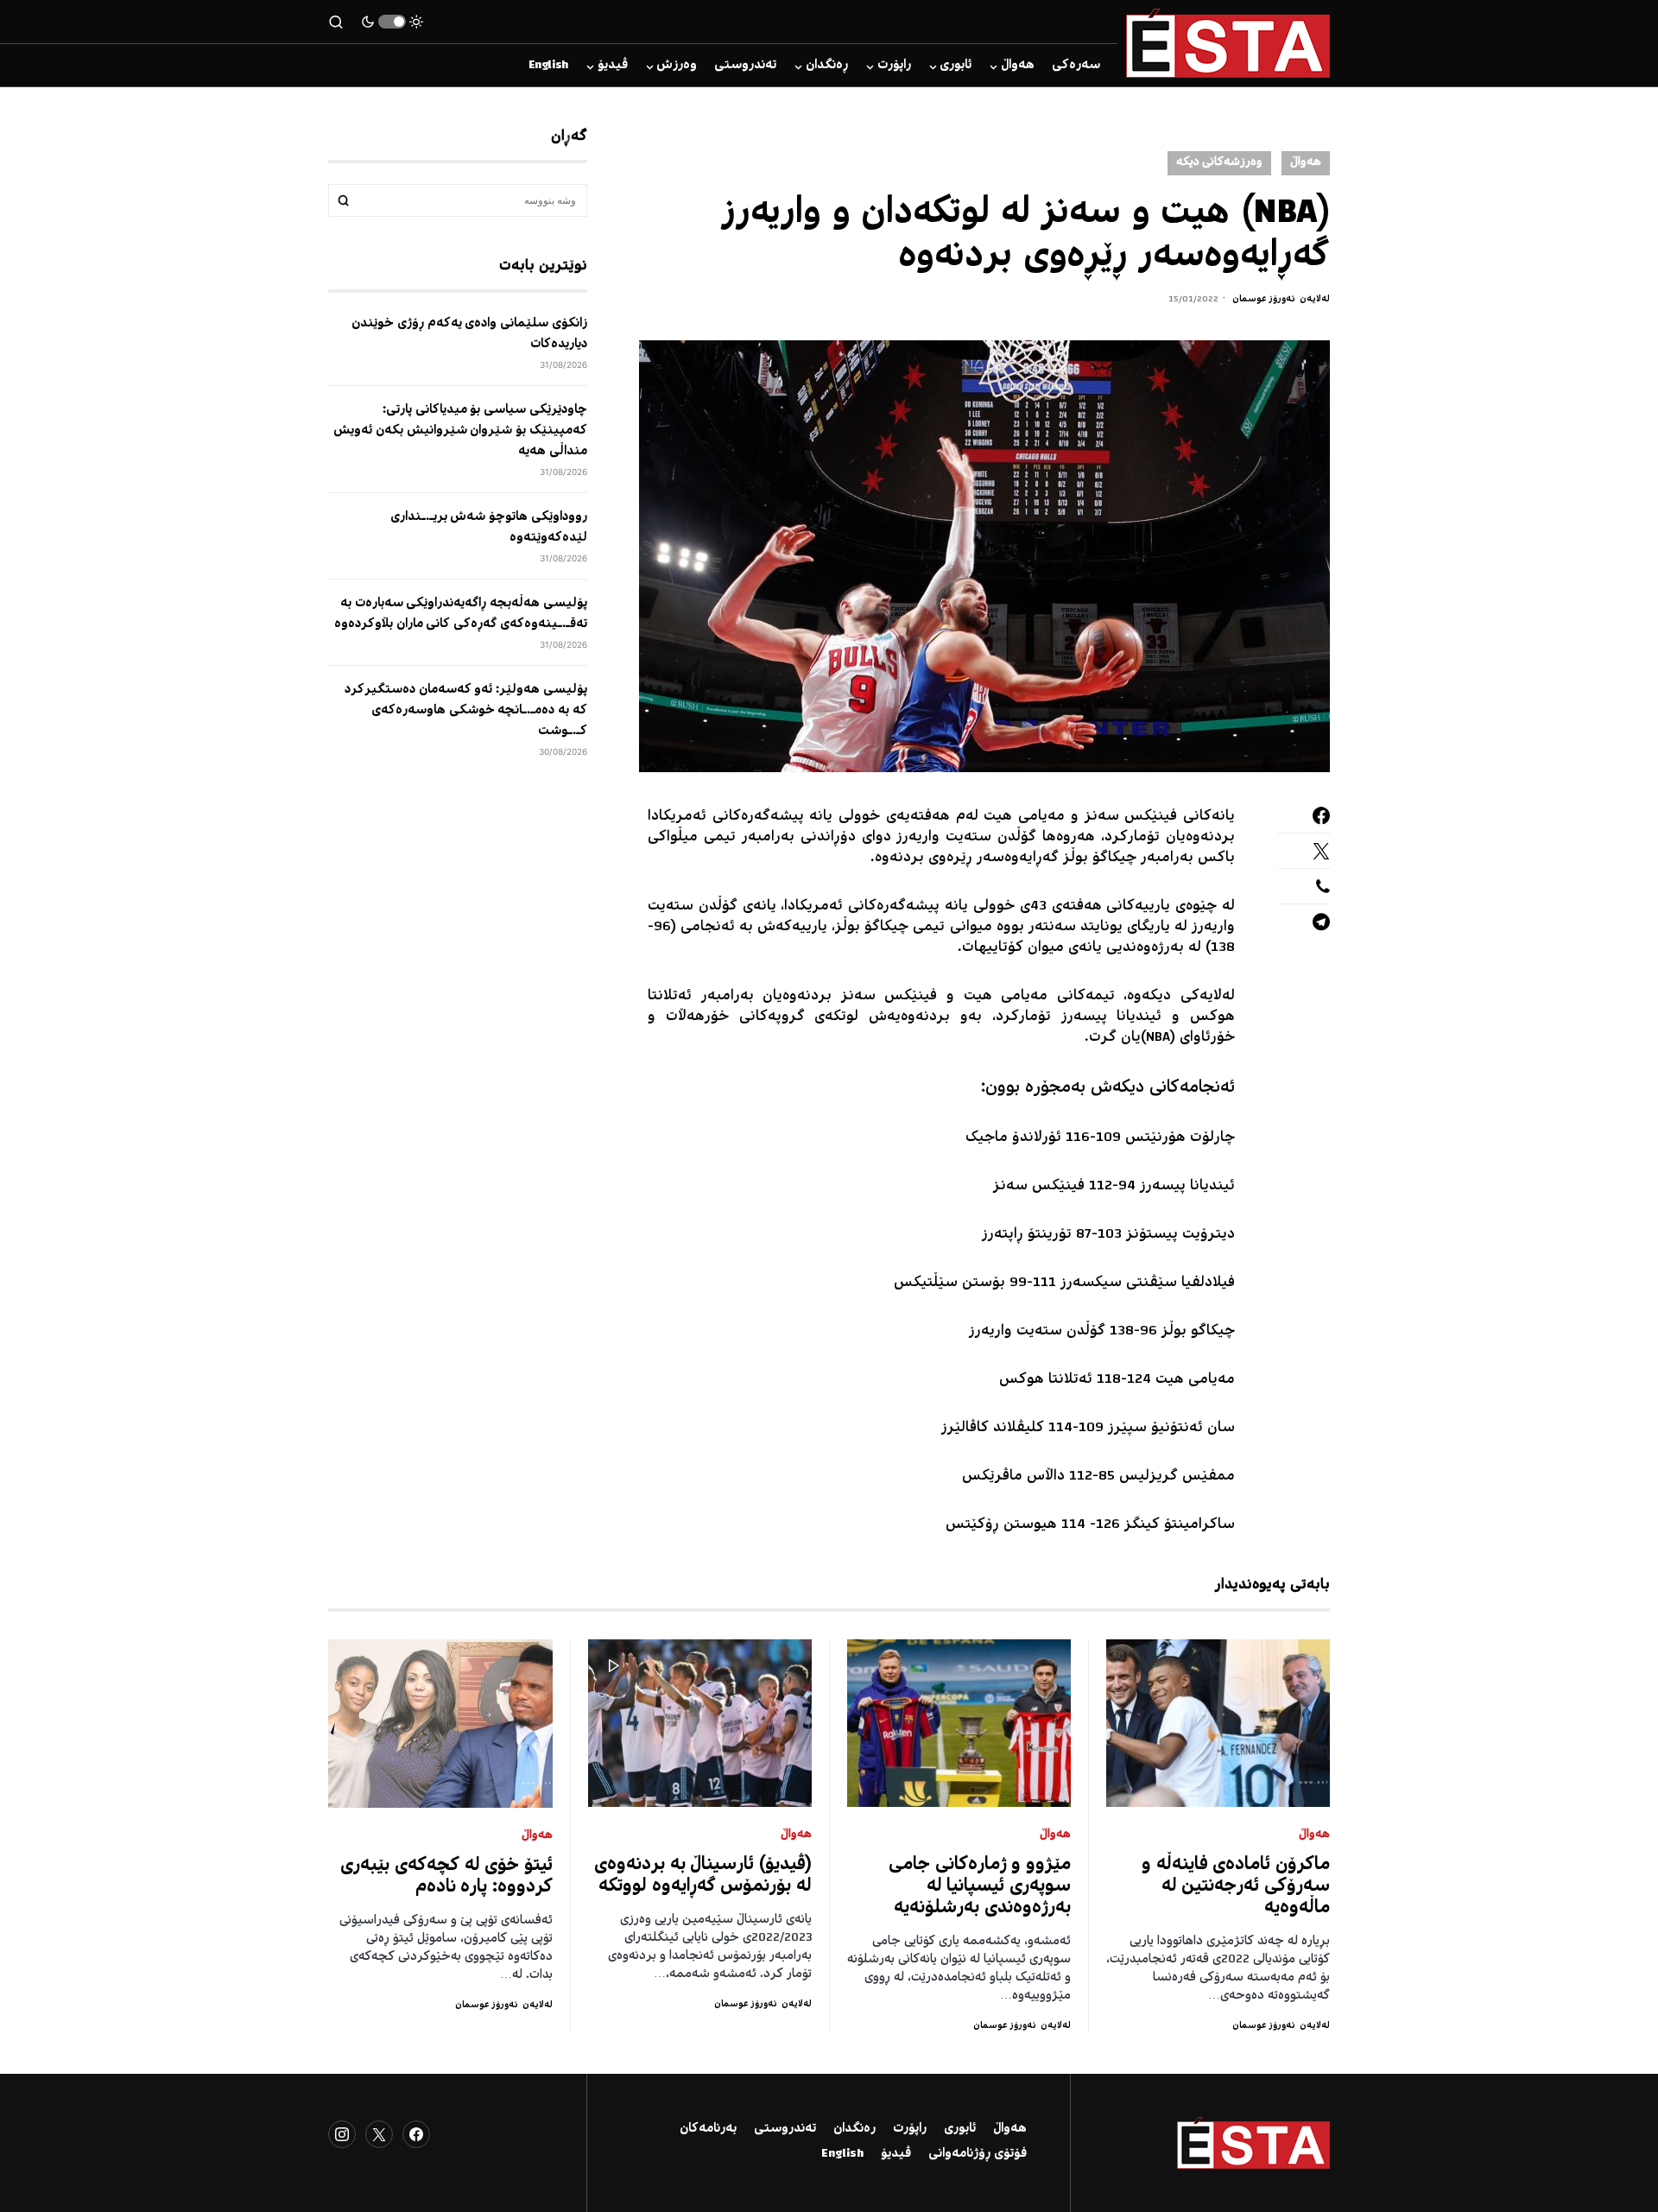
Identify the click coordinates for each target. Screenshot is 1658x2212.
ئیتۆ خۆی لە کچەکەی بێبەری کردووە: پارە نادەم (446, 1877)
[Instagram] (342, 2134)
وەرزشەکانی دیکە (1220, 163)
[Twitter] (379, 2134)
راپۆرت (910, 2129)
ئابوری (960, 2129)
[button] (392, 22)
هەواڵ (1306, 163)
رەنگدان (854, 2129)
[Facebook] (416, 2134)
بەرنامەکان (708, 2129)
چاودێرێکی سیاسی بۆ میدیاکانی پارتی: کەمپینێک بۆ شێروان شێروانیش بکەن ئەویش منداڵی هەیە (460, 431)
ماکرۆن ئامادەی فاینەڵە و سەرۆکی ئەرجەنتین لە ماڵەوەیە (1236, 1887)
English (842, 2154)
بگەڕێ (344, 200)
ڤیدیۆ (896, 2154)
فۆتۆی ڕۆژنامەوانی (978, 2154)
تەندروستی (785, 2129)
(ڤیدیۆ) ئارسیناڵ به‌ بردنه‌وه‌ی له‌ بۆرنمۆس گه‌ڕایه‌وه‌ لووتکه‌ (703, 1876)
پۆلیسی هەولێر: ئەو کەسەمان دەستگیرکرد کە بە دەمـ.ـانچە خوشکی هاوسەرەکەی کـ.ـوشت (466, 711)
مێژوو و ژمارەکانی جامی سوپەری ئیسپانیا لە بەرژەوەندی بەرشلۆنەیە (980, 1887)
